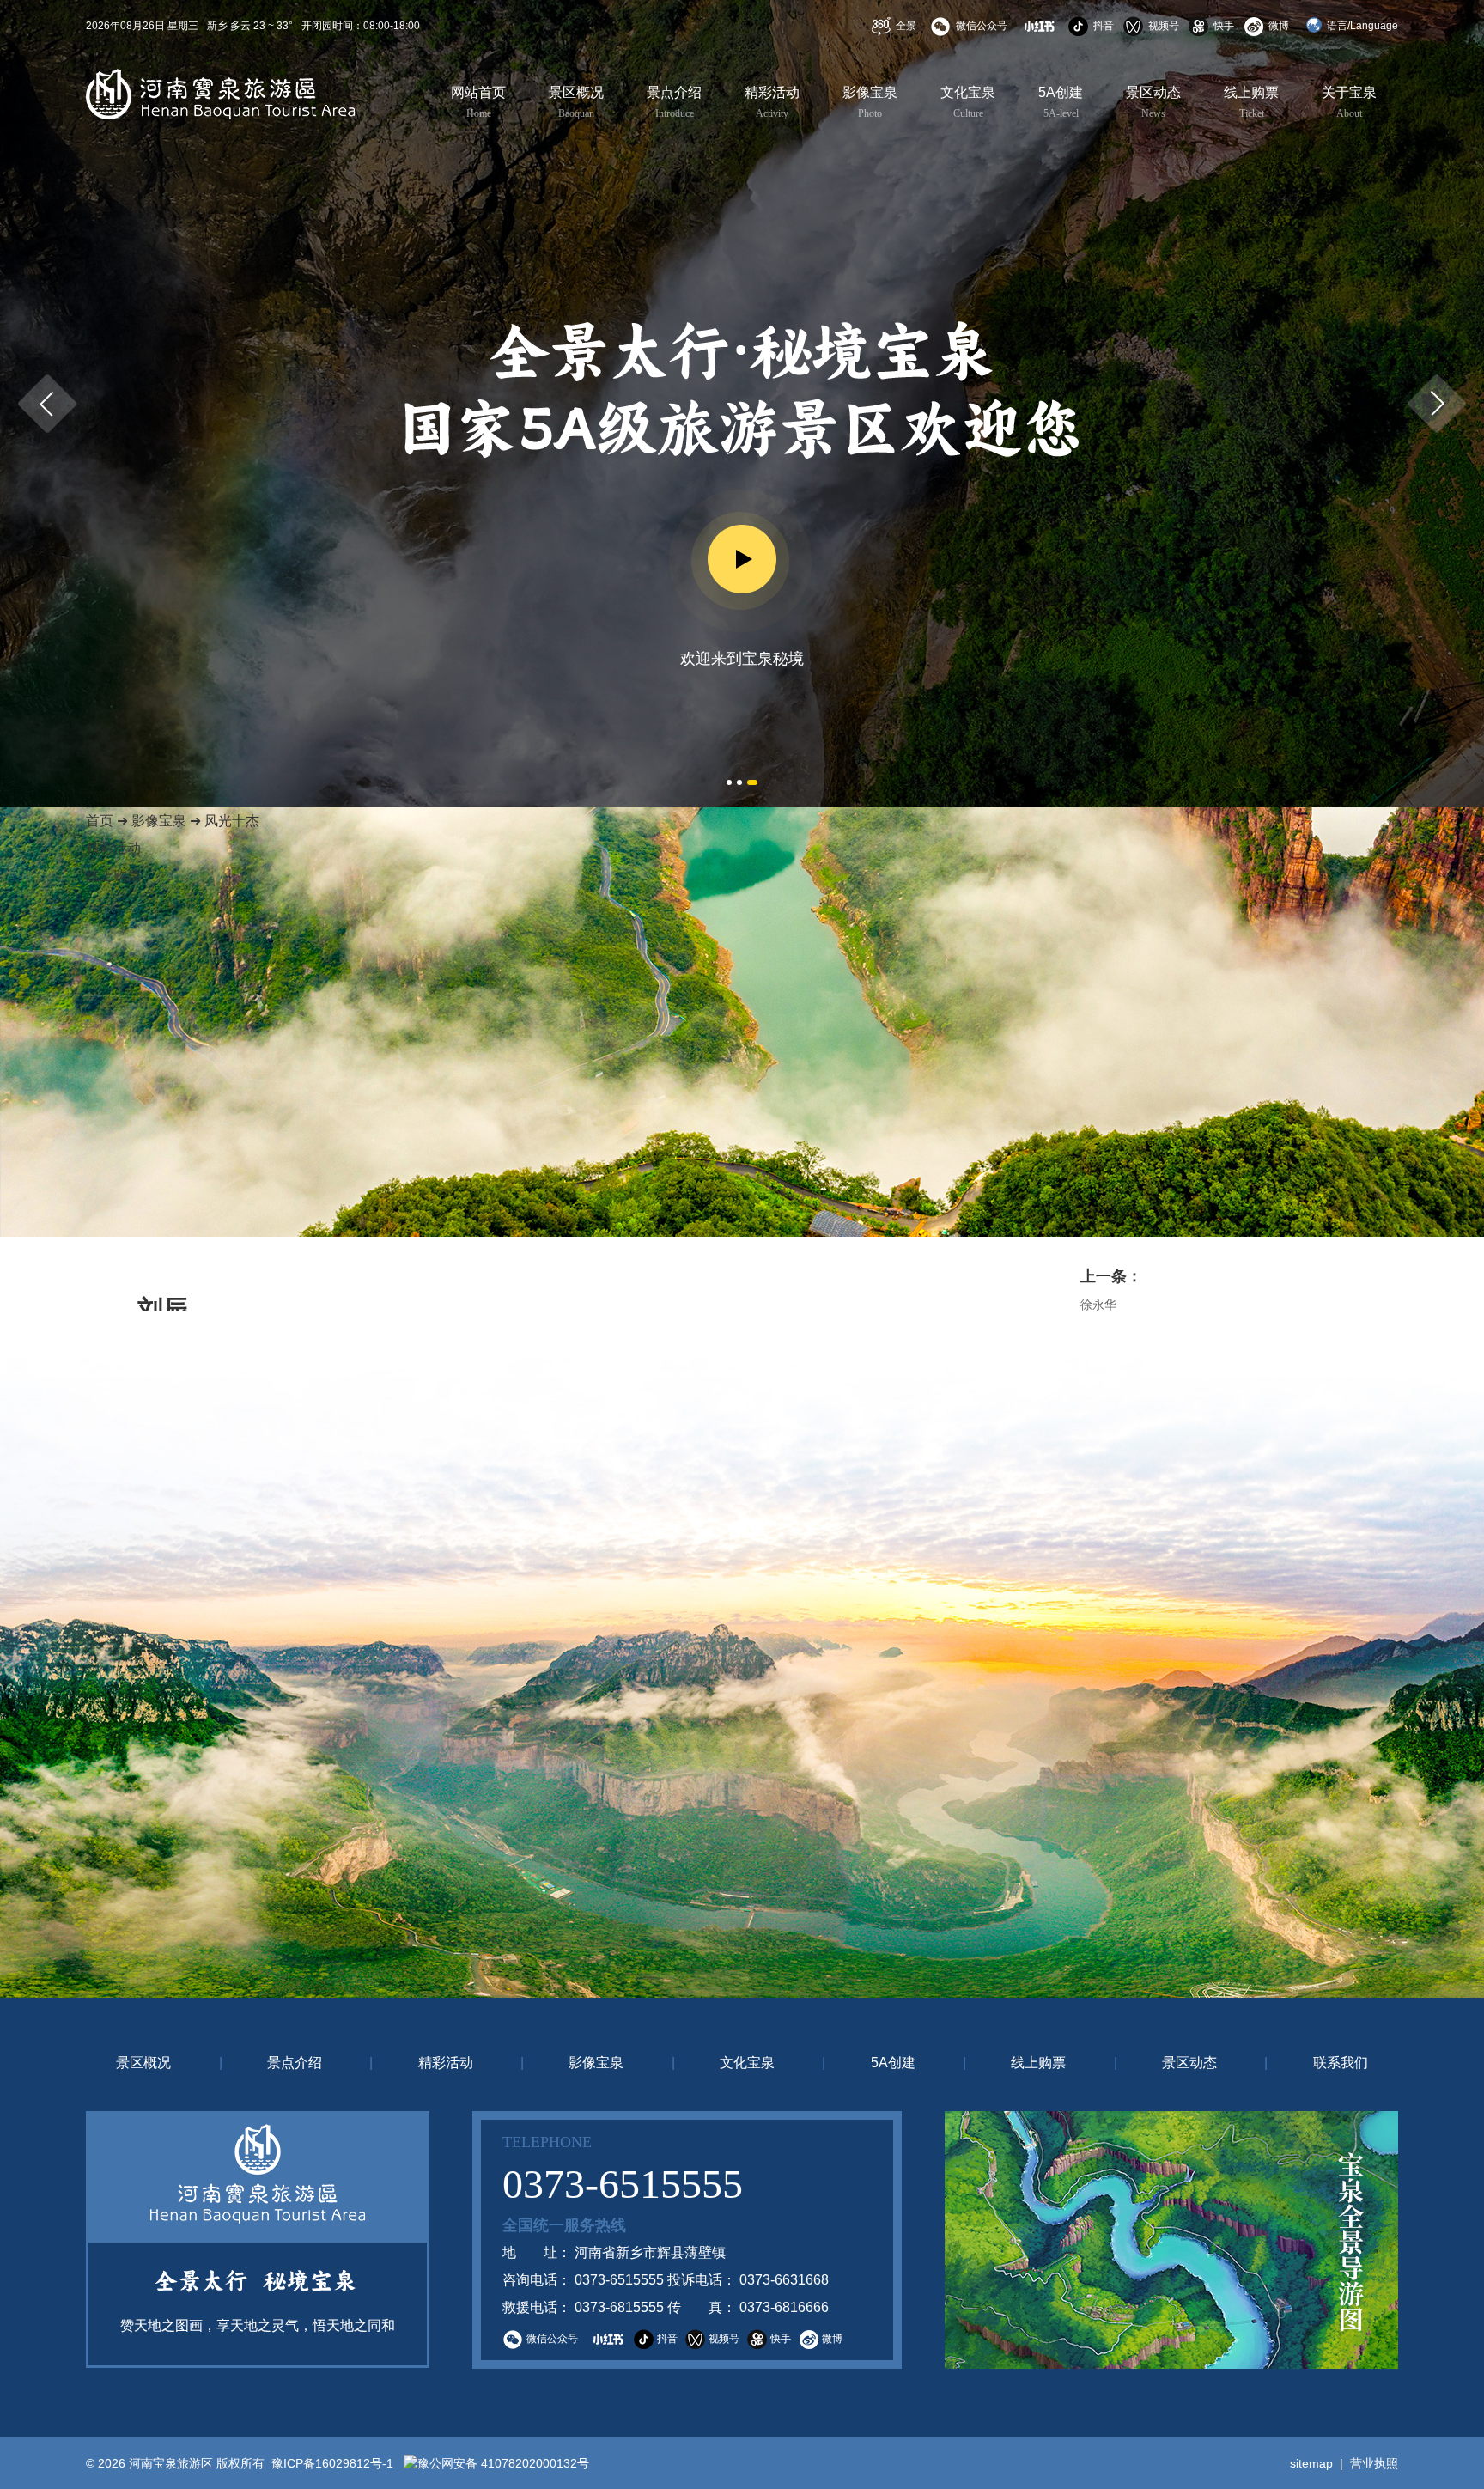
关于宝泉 (1349, 102)
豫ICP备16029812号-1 (331, 2463)
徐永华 (1098, 1305)
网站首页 (478, 102)
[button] (47, 404)
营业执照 (1374, 2463)
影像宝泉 (870, 102)
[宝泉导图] (1171, 2240)
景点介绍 (674, 102)
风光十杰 (232, 821)
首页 (100, 821)
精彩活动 (772, 102)
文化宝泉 (968, 102)
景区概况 (576, 102)
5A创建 (1061, 102)
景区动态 (1153, 102)
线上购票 (1251, 102)
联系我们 (1341, 2063)
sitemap (1311, 2463)
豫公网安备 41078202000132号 (503, 2463)
